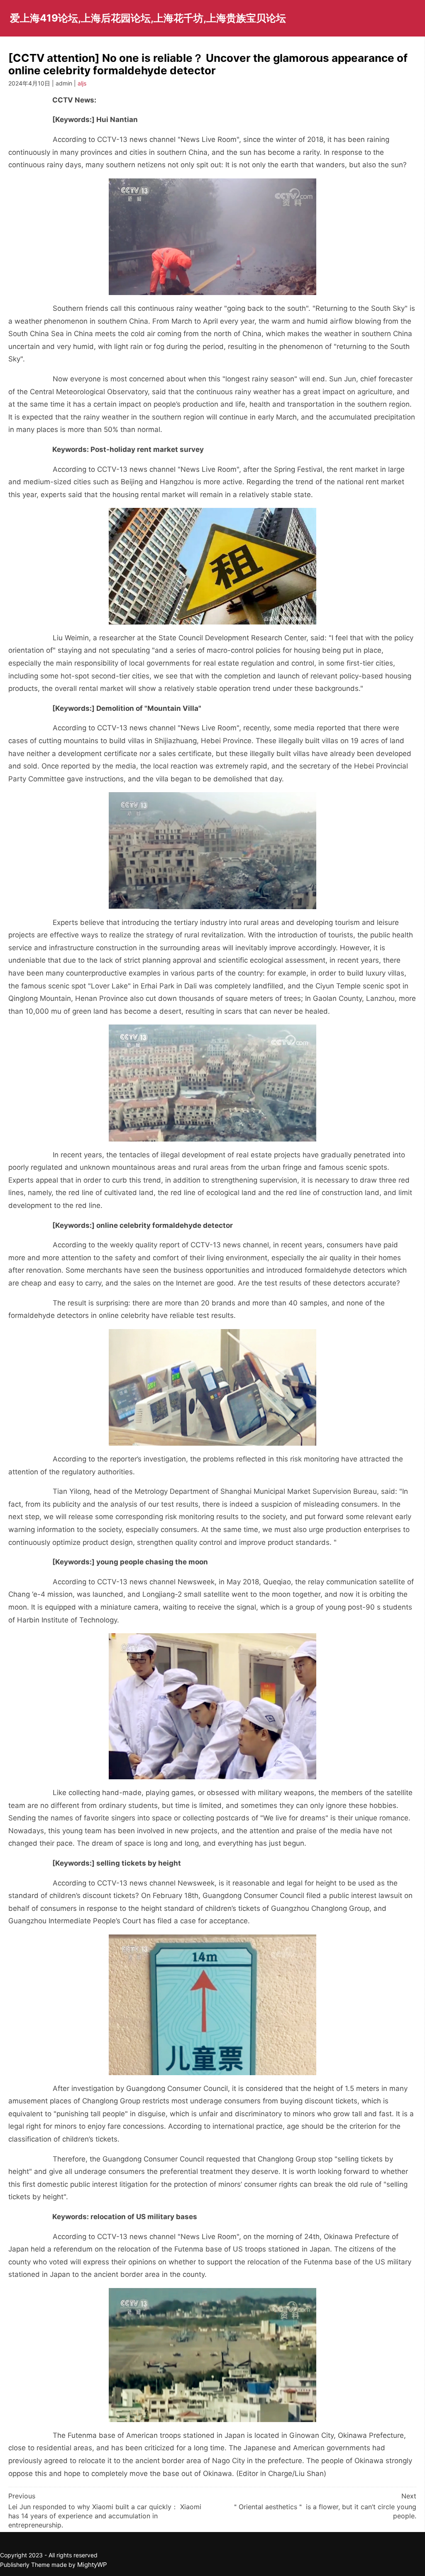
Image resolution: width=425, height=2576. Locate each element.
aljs (82, 83)
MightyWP (92, 2565)
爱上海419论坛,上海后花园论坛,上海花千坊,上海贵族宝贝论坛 (148, 18)
